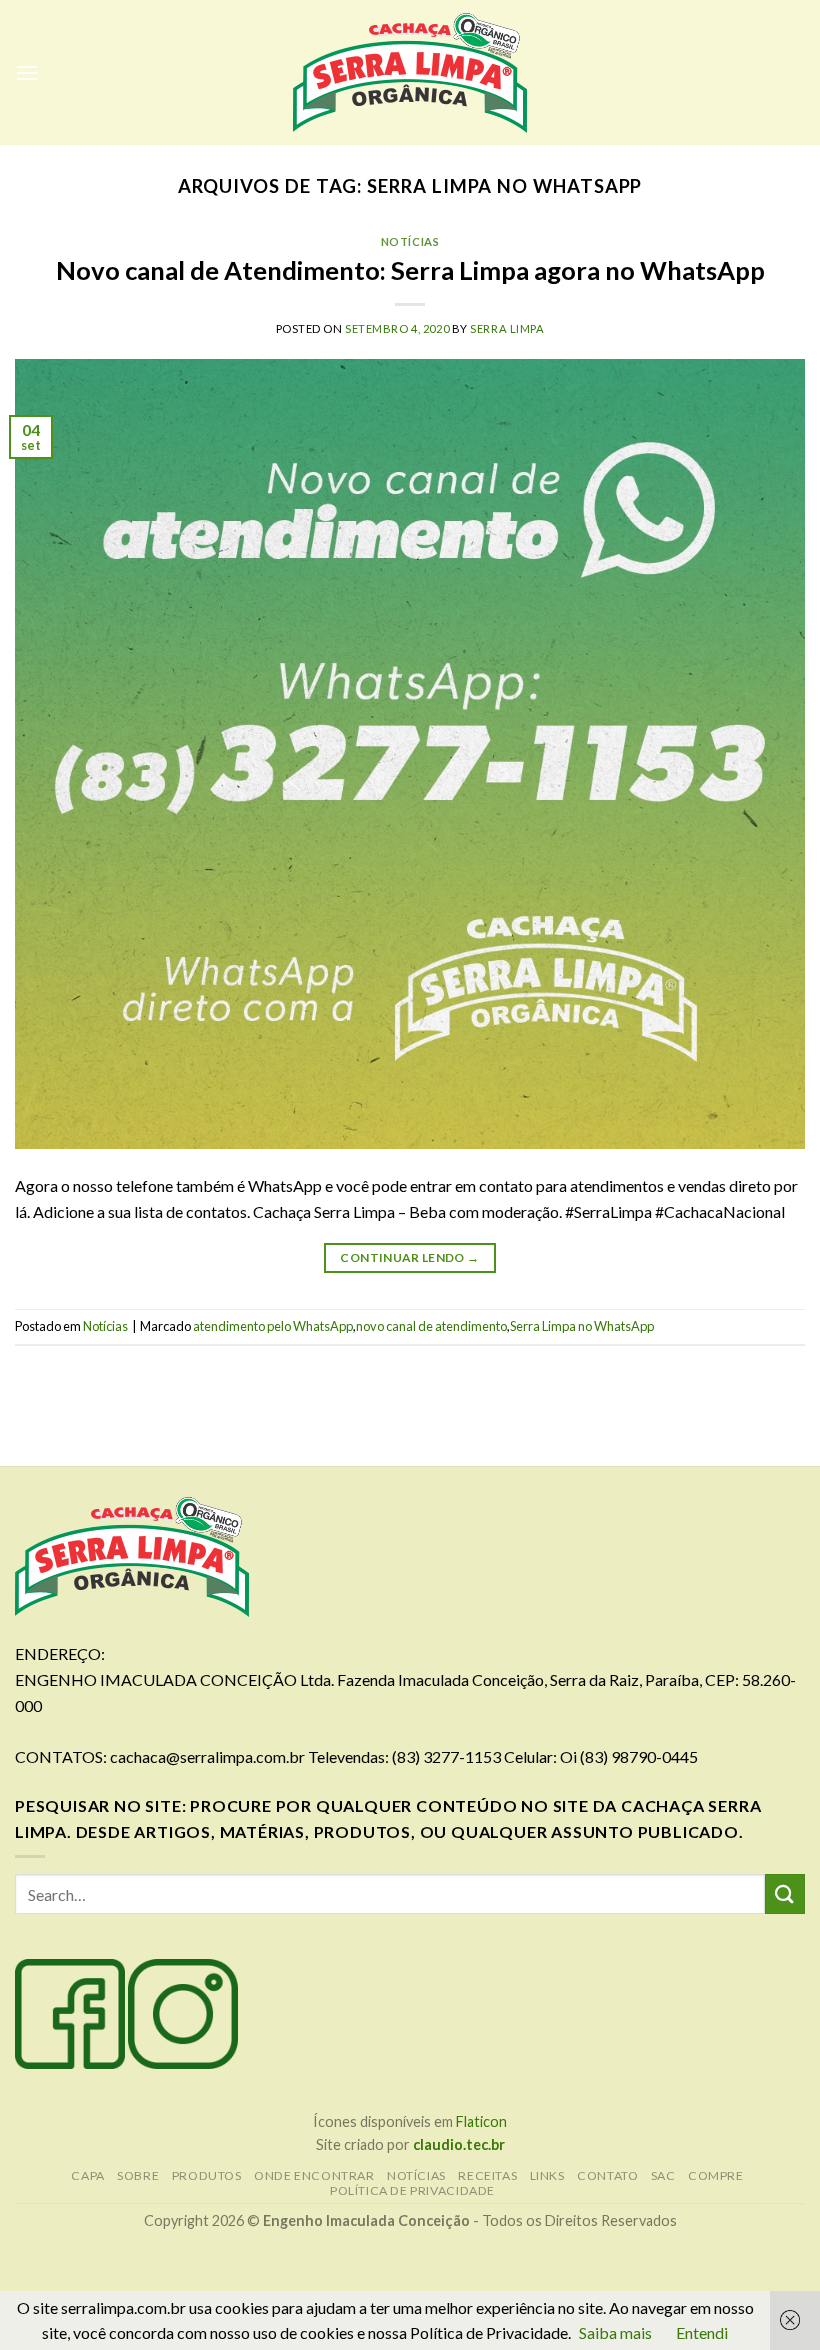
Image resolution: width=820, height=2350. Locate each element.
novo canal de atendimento (431, 1326)
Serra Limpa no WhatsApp (582, 1326)
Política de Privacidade (412, 2190)
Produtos (207, 2175)
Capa (87, 2175)
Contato (607, 2175)
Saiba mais (615, 2332)
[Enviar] (785, 1893)
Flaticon (481, 2121)
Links (547, 2175)
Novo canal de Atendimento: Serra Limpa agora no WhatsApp (410, 270)
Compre (716, 2175)
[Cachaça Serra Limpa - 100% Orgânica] (410, 73)
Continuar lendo (409, 1257)
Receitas (487, 2175)
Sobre (138, 2175)
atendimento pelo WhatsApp (273, 1326)
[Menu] (27, 72)
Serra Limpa (507, 328)
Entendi (702, 2332)
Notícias (410, 241)
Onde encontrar (314, 2175)
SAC (663, 2175)
